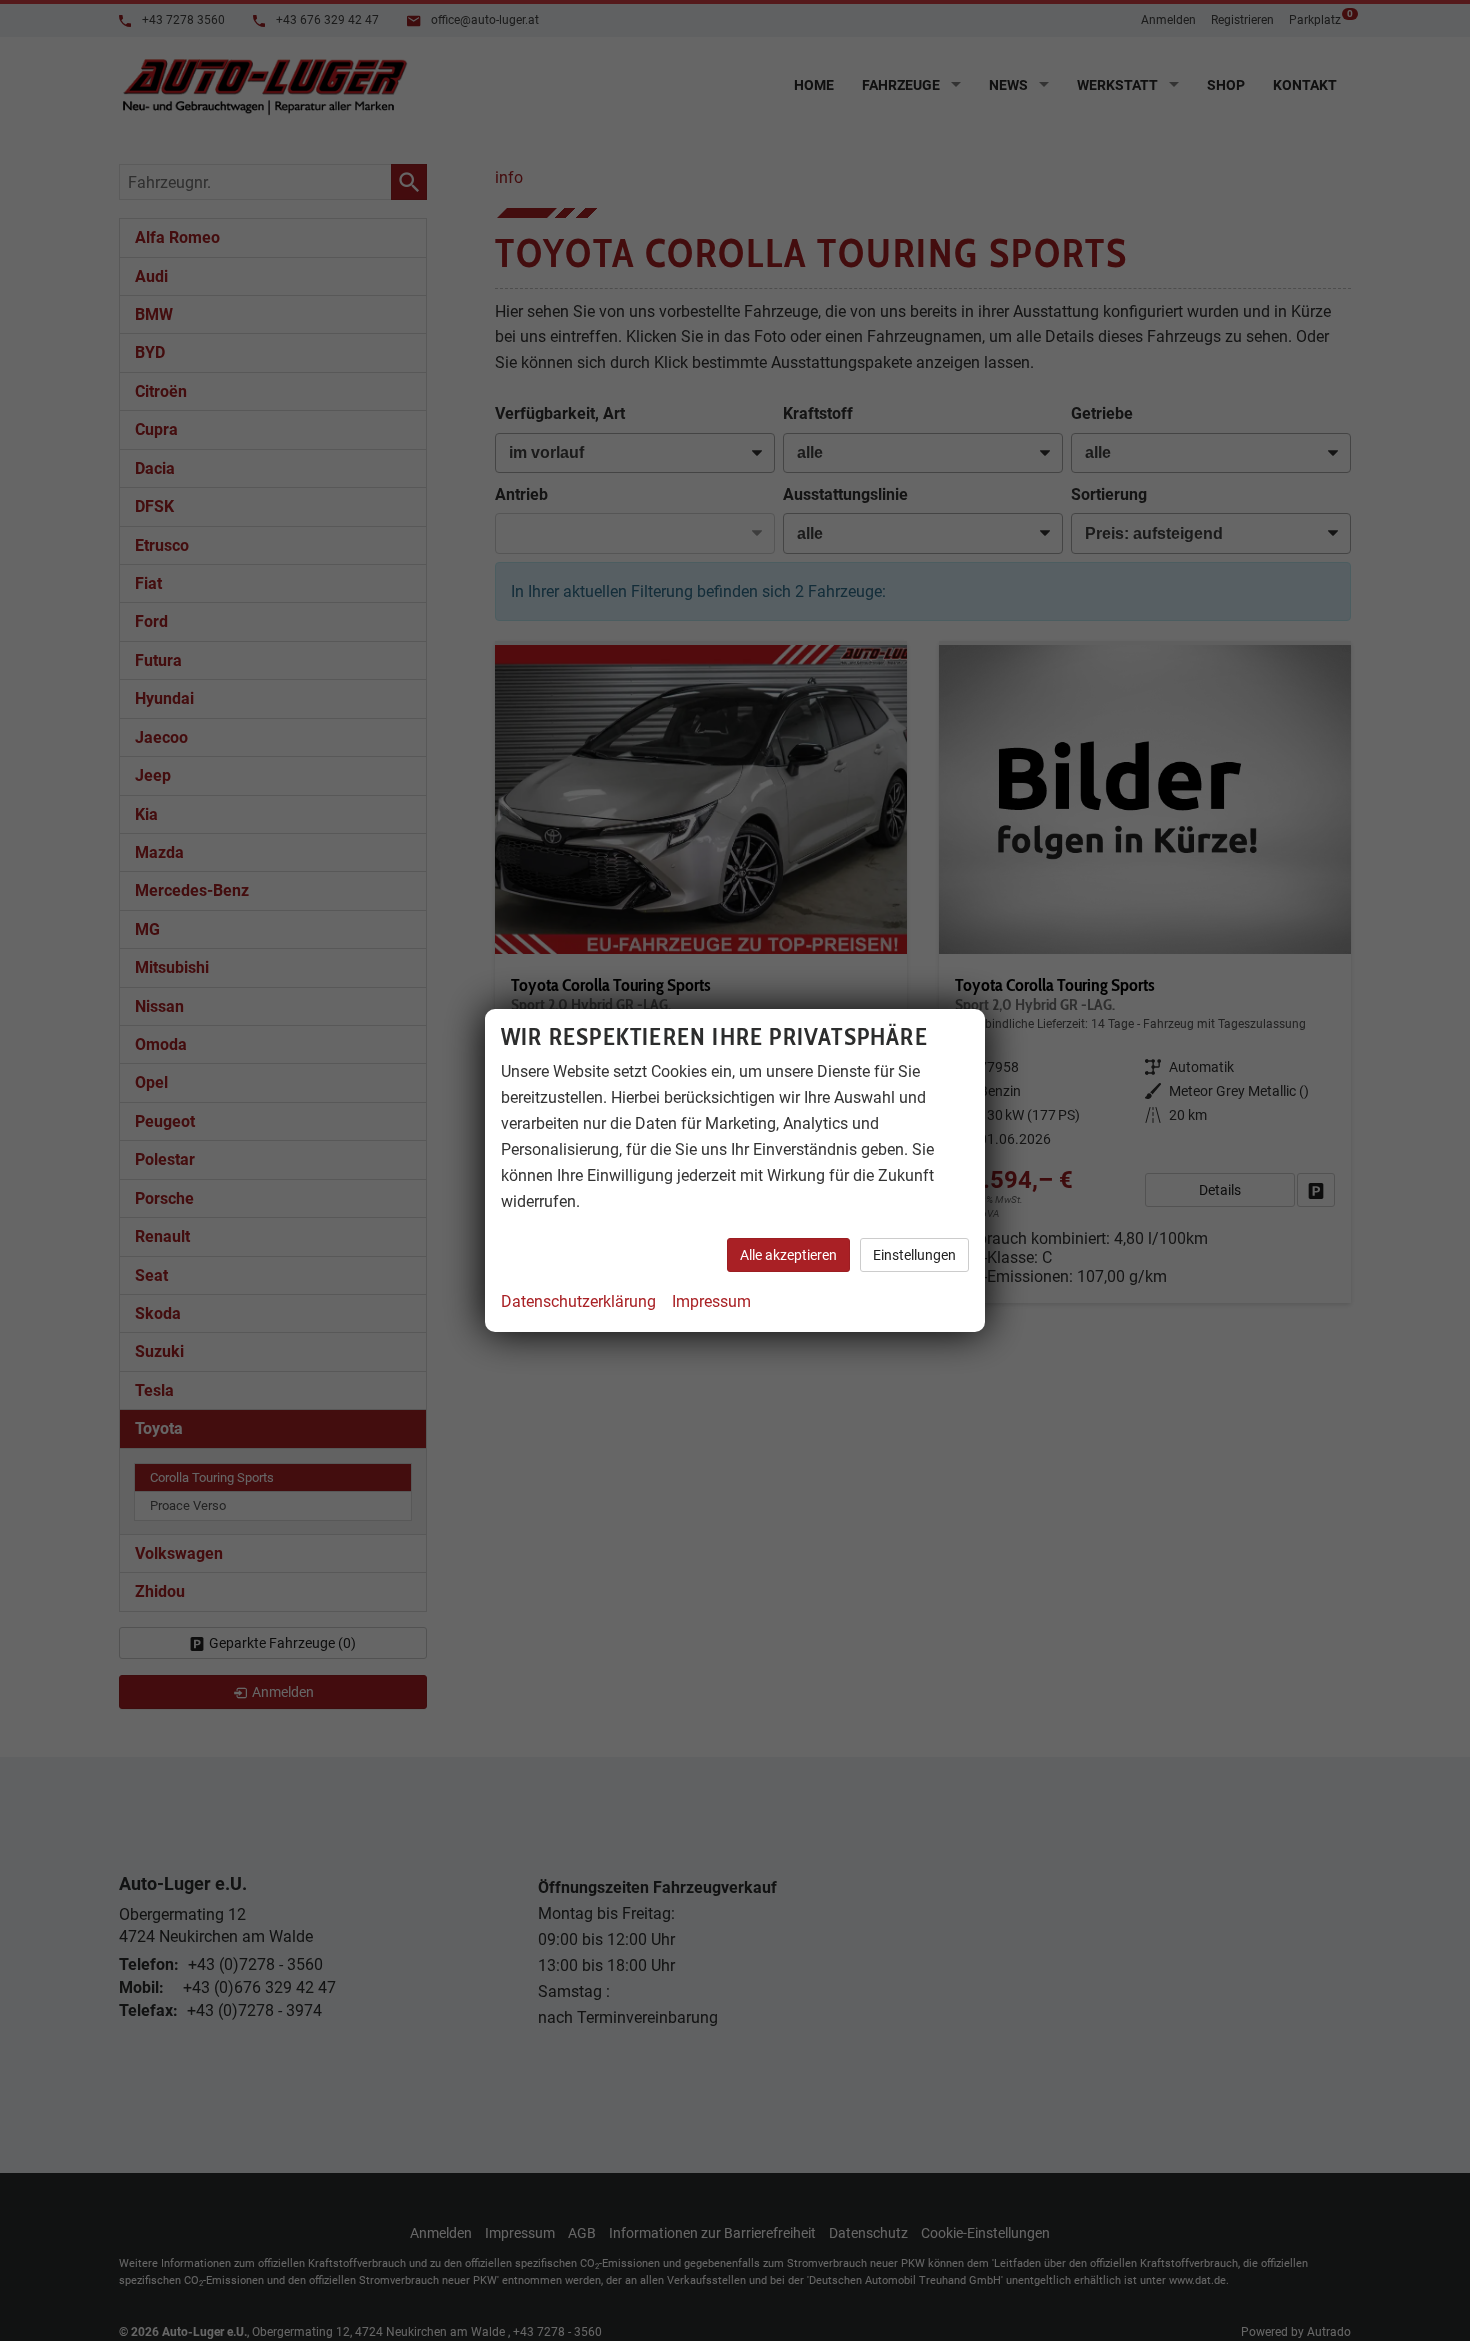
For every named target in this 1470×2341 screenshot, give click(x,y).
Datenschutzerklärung (578, 1301)
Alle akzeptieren (788, 1255)
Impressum (711, 1301)
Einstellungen (914, 1255)
